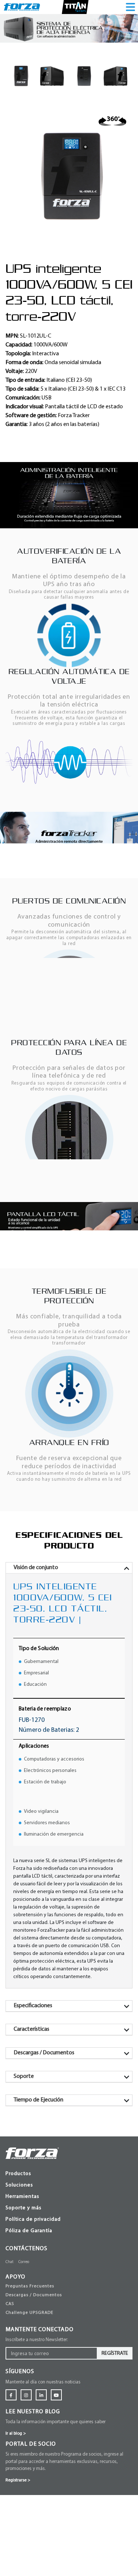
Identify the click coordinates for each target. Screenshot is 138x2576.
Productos (18, 2255)
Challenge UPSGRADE (29, 2400)
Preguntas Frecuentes (30, 2374)
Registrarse (18, 2568)
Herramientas (22, 2278)
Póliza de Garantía (29, 2312)
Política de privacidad (33, 2300)
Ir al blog (16, 2521)
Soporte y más (24, 2289)
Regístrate (115, 2441)
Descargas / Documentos (34, 2382)
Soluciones (19, 2266)
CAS (10, 2391)
